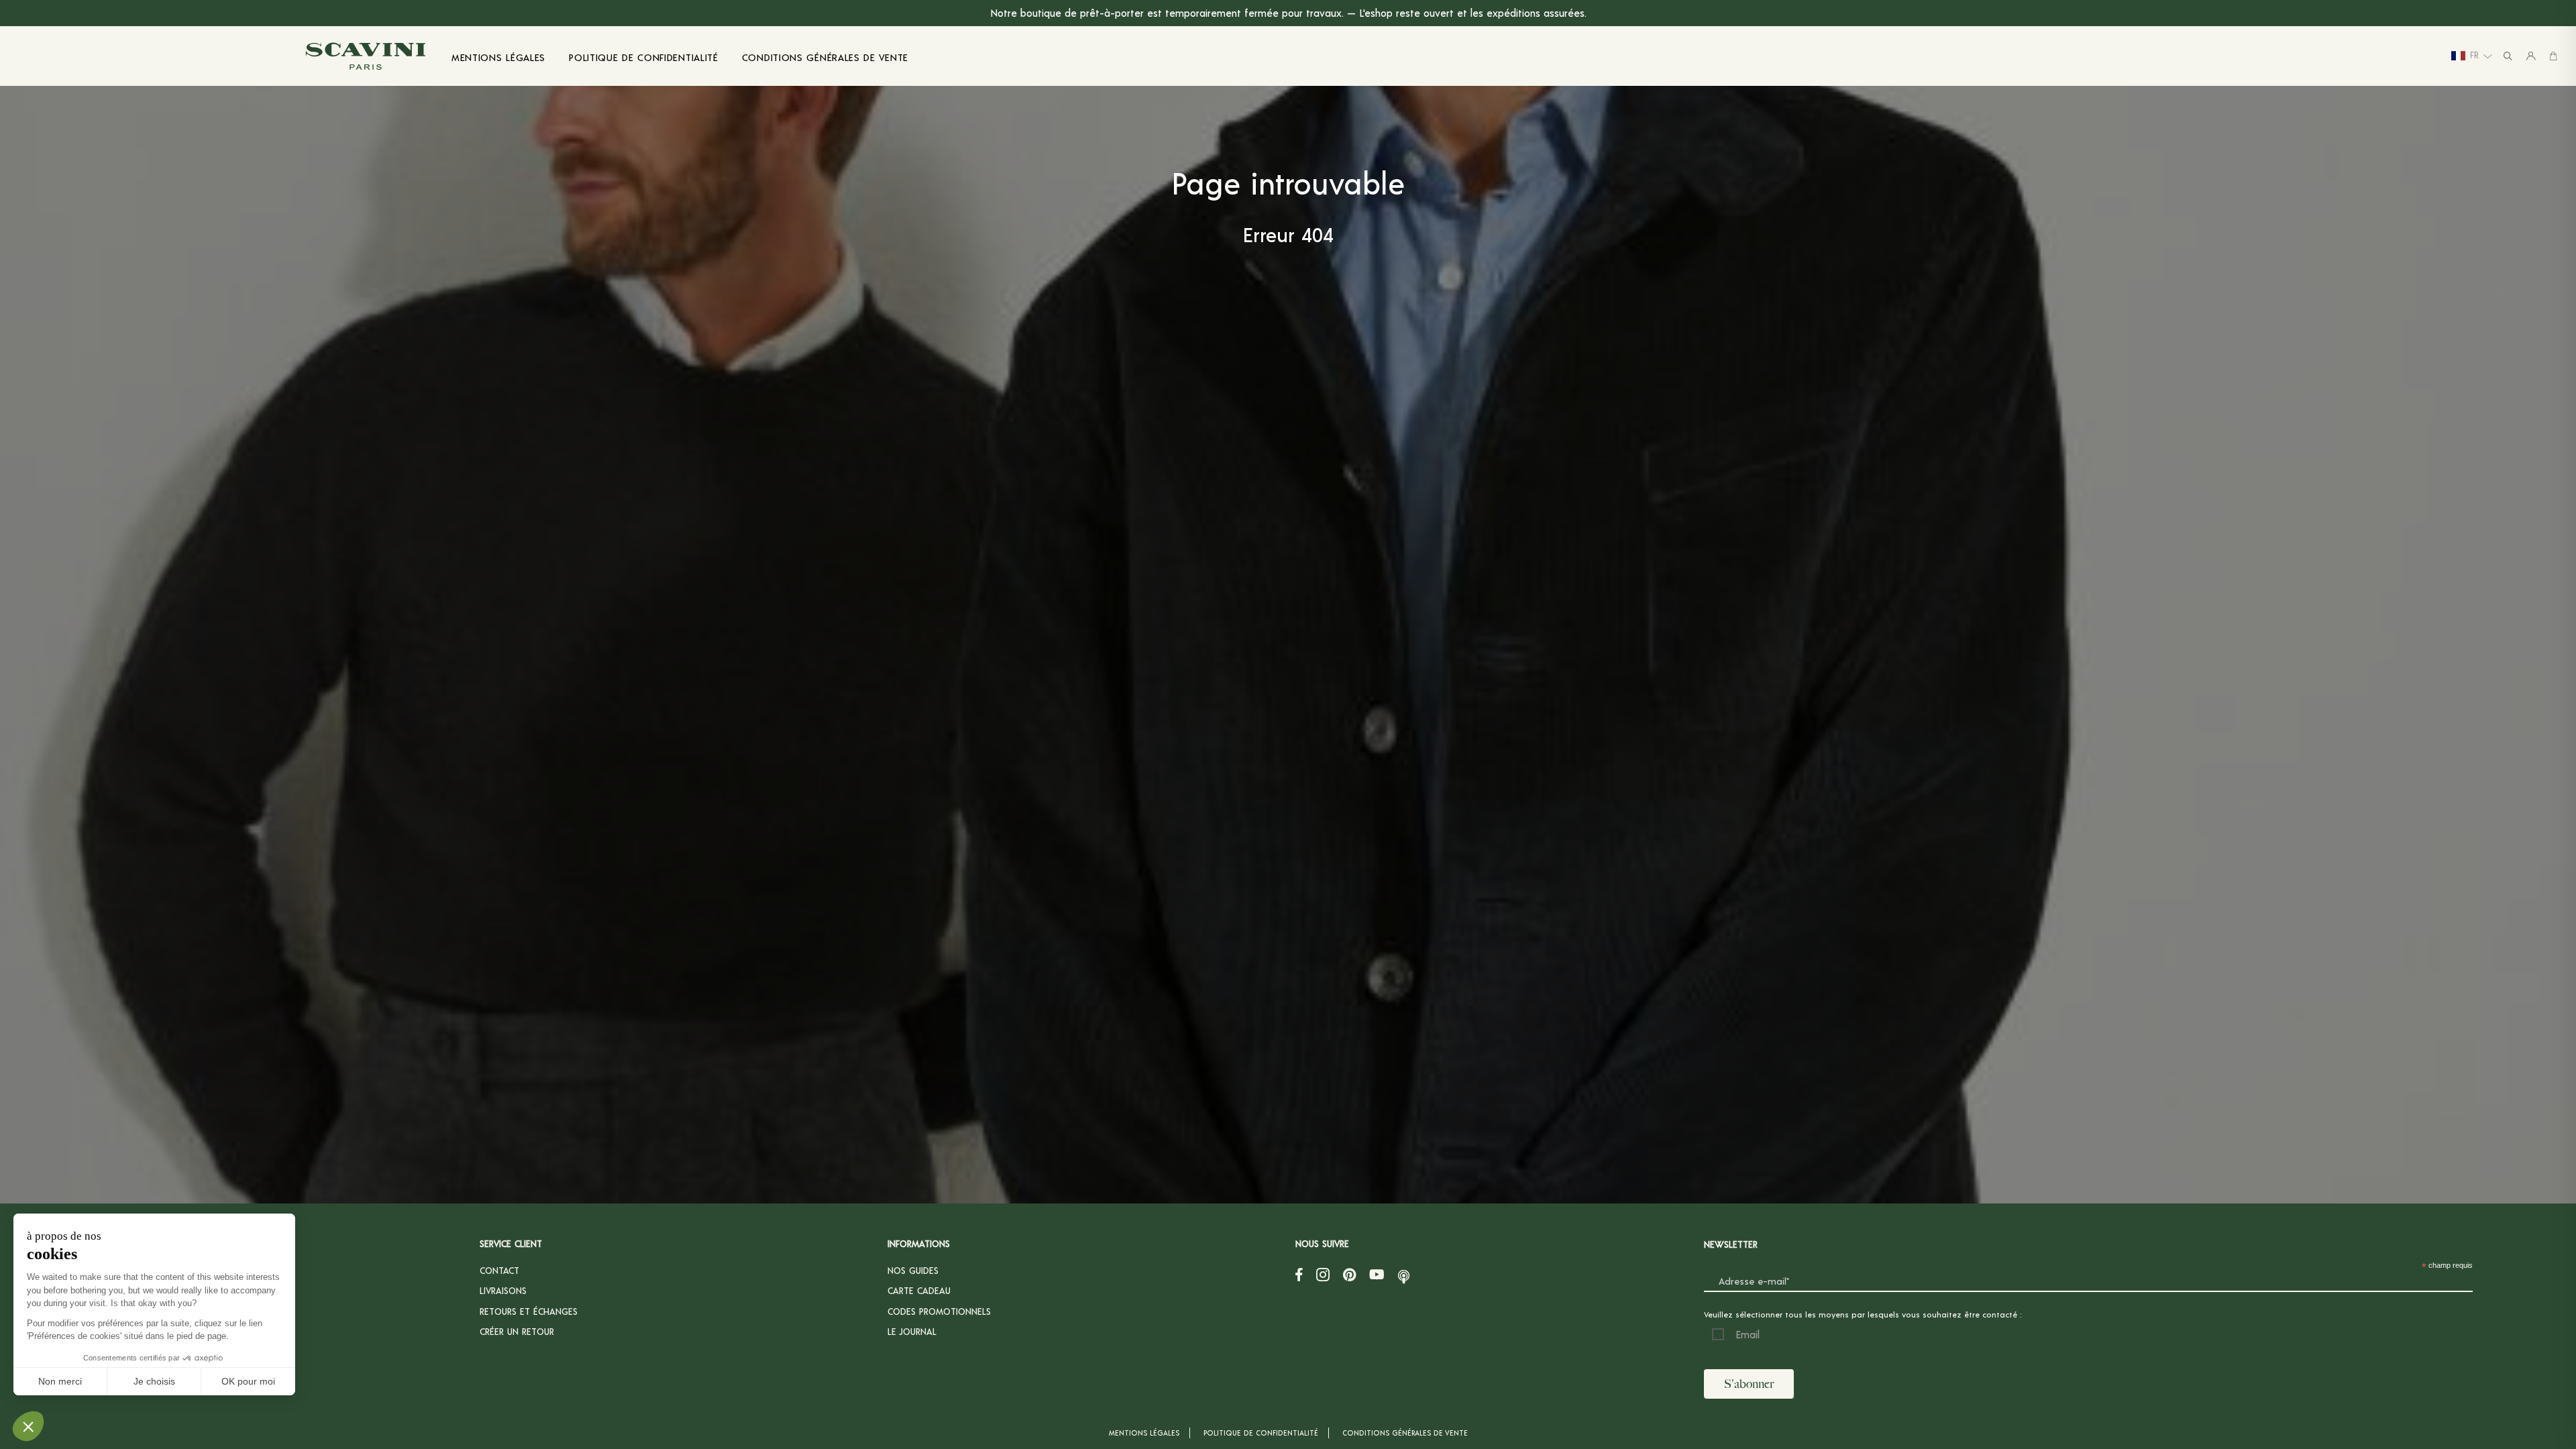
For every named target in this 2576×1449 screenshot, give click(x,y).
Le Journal (912, 1331)
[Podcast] (1404, 1274)
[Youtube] (1377, 1274)
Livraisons (503, 1290)
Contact (499, 1270)
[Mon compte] (2531, 56)
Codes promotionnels (939, 1311)
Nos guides (913, 1270)
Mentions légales (1144, 1433)
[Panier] (2553, 56)
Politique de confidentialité (1261, 1433)
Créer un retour (517, 1331)
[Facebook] (1299, 1274)
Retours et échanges (529, 1311)
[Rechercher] (2508, 56)
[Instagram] (1323, 1274)
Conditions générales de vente (1405, 1433)
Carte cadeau (919, 1290)
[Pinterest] (1349, 1274)
